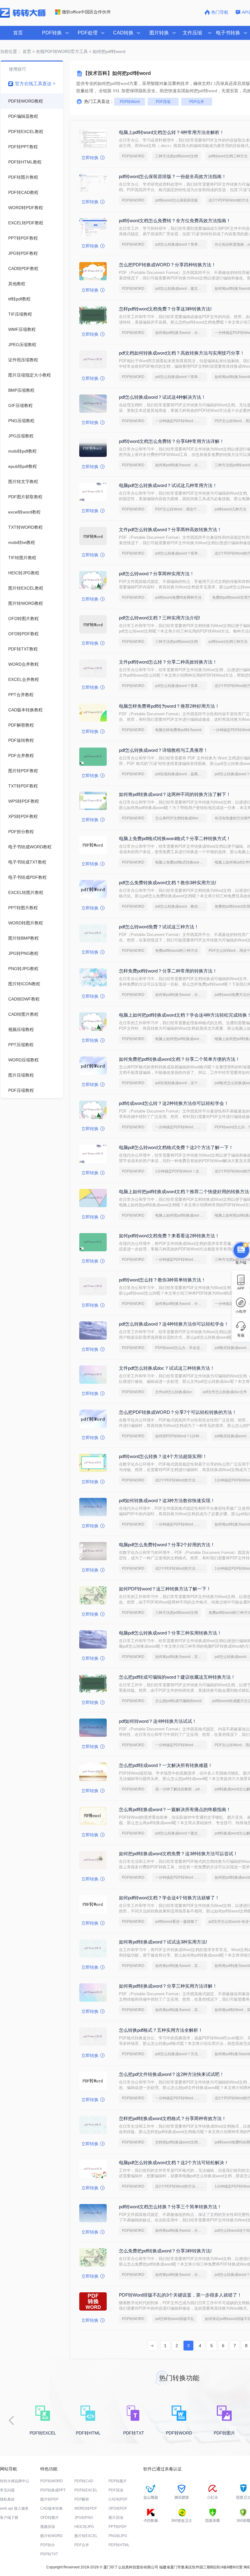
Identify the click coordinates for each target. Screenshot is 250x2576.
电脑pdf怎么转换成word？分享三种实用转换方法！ (170, 1633)
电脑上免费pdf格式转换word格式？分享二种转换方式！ (175, 838)
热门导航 (220, 12)
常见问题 (7, 2490)
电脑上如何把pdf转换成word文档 (181, 1039)
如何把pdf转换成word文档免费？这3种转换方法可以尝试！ (178, 1854)
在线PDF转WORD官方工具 (62, 51)
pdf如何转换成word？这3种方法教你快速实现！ (167, 1500)
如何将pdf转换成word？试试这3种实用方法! (163, 1942)
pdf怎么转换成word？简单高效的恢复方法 (181, 244)
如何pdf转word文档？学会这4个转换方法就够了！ (169, 1898)
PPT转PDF (118, 2527)
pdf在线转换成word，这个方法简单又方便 (181, 1083)
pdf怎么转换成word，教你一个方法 (181, 906)
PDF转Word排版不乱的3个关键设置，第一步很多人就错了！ (180, 2295)
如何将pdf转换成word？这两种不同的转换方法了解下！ (175, 794)
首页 (18, 33)
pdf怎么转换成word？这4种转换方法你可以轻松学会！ (174, 1324)
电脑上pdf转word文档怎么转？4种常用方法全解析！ (171, 132)
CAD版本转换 (52, 2508)
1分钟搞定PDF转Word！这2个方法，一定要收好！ (181, 1171)
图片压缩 (116, 2518)
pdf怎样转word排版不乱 (175, 2319)
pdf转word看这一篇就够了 (177, 1922)
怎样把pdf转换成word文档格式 (180, 2142)
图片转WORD (52, 2536)
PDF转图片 (118, 2481)
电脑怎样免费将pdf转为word (178, 730)
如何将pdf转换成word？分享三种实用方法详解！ (168, 1986)
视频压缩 (48, 2527)
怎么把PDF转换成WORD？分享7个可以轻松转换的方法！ (178, 1412)
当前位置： (11, 51)
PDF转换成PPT (53, 2490)
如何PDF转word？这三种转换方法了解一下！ (165, 1589)
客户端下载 (9, 2518)
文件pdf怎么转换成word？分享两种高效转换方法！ (170, 529)
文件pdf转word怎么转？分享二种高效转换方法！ (168, 662)
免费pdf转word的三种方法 (177, 951)
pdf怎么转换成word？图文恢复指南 (181, 1833)
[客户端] (241, 1249)
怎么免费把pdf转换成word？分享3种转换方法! (165, 2251)
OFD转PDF (118, 2508)
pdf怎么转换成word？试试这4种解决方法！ (162, 397)
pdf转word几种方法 (230, 509)
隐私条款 (7, 2499)
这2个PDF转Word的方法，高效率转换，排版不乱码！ (181, 1480)
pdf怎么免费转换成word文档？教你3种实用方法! (168, 883)
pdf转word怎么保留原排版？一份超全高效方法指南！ (173, 176)
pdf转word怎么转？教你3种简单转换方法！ (162, 1280)
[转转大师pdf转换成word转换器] (23, 16)
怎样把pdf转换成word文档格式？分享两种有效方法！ (173, 2118)
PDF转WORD (133, 156)
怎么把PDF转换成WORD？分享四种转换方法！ (167, 265)
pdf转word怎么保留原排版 (177, 200)
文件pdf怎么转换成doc (174, 1392)
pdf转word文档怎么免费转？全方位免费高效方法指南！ (175, 221)
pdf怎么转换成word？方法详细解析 (181, 2054)
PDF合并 (197, 102)
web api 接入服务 (14, 2508)
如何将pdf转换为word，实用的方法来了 (181, 1657)
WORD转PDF (86, 2508)
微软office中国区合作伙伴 (86, 12)
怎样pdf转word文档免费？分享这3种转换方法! (165, 309)
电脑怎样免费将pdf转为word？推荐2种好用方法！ (169, 706)
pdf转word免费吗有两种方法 (178, 598)
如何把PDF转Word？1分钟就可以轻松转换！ (181, 1436)
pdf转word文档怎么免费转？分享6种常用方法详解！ (171, 441)
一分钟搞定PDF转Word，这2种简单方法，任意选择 (181, 421)
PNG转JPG (118, 2536)
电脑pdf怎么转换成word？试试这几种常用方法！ (168, 485)
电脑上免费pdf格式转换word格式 (181, 862)
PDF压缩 (163, 102)
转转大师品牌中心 (15, 2481)
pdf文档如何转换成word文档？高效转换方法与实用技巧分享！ (182, 353)
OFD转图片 (50, 2518)
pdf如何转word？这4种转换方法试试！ (158, 1721)
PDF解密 (82, 2499)
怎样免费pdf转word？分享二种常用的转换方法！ (168, 971)
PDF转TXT (49, 2554)
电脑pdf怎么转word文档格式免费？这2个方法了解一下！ (176, 1147)
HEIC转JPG (84, 2527)
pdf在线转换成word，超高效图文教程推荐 (181, 774)
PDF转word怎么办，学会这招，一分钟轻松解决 (181, 1348)
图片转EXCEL (86, 2536)
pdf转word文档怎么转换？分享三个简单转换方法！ (170, 2207)
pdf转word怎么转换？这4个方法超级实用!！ (163, 1456)
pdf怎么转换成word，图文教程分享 (181, 289)
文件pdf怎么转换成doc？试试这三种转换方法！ (167, 1368)
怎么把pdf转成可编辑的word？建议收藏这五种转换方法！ (177, 1677)
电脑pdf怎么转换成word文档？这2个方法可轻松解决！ (174, 2162)
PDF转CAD (84, 2481)
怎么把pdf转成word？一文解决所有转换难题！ (166, 1765)
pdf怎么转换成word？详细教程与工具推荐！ (163, 750)
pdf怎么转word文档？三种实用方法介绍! (159, 618)
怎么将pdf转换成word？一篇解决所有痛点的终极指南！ (175, 1809)
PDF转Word (130, 102)
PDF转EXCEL (86, 2490)
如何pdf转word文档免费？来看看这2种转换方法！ (169, 1236)
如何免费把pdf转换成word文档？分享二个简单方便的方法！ (179, 1059)
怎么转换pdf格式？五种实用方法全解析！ (161, 2030)
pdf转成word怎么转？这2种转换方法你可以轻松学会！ (174, 1103)
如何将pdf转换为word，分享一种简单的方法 (181, 333)
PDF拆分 (48, 2545)
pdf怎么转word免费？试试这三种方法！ (159, 927)
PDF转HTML (119, 2545)
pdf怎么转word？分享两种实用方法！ (157, 574)
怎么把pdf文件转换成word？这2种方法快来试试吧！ (171, 2074)
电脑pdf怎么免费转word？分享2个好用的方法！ (167, 1545)
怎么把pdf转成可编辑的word (178, 1701)
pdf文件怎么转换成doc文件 (225, 1392)
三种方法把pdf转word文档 (177, 156)
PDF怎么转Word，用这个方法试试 (181, 509)
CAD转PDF (118, 2499)
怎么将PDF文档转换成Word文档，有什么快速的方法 (181, 818)
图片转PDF (49, 2499)
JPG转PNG (84, 2518)
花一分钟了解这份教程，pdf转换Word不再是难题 (181, 1789)
